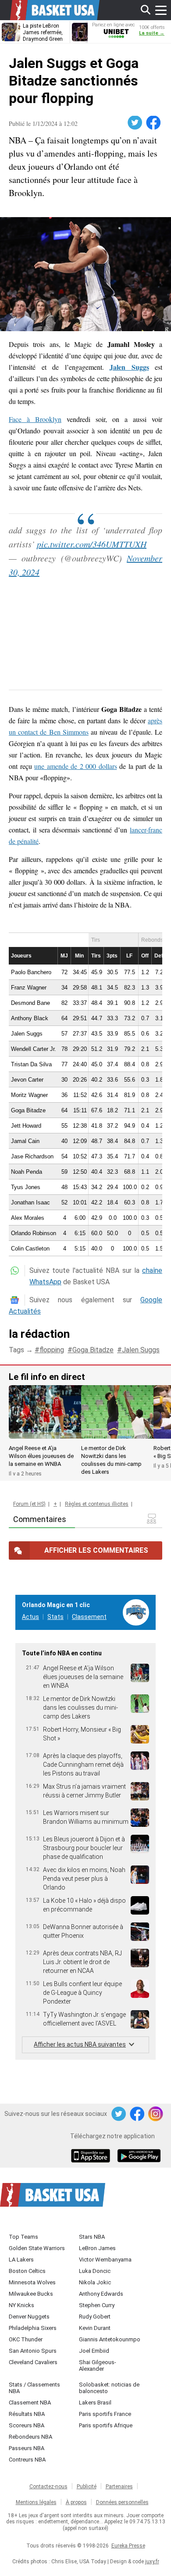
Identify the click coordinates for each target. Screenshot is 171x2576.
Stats (55, 1617)
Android (139, 2157)
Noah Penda (27, 1172)
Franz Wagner (29, 988)
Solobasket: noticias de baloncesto (109, 2388)
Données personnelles (122, 2502)
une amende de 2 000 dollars (76, 766)
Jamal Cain (25, 1141)
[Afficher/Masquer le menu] (161, 10)
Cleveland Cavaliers (33, 2362)
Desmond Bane (30, 1003)
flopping (52, 1350)
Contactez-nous (48, 2487)
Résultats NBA (27, 2414)
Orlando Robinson (34, 1233)
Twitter (135, 123)
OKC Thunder (26, 2339)
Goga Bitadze (28, 1110)
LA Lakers (21, 2260)
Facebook (154, 123)
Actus (30, 1617)
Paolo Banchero (31, 972)
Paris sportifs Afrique (106, 2425)
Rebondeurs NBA (30, 2437)
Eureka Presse (128, 2546)
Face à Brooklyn (35, 419)
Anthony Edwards (101, 2294)
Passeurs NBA (27, 2448)
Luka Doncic (95, 2271)
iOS (92, 2157)
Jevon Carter (27, 1080)
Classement (89, 1617)
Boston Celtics (27, 2271)
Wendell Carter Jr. (34, 1049)
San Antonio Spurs (33, 2351)
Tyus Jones (26, 1187)
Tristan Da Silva (31, 1064)
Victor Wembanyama (105, 2260)
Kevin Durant (95, 2328)
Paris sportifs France (105, 2414)
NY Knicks (21, 2305)
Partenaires (119, 2487)
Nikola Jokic (95, 2282)
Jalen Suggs (27, 1034)
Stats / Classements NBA (34, 2388)
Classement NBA (30, 2403)
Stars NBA (92, 2237)
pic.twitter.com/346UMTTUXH (92, 544)
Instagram (156, 2114)
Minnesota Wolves (32, 2282)
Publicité (87, 2487)
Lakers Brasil (95, 2403)
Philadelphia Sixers (33, 2328)
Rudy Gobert (95, 2317)
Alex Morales (28, 1218)
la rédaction (39, 1334)
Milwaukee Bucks (31, 2294)
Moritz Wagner (29, 1095)
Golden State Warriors (37, 2248)
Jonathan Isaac (30, 1202)
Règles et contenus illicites (97, 1504)
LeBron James (97, 2248)
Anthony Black (30, 1018)
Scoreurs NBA (27, 2425)
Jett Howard (26, 1126)
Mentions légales (36, 2502)
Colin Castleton (30, 1249)
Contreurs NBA (27, 2460)
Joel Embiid (94, 2351)
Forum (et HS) (29, 1504)
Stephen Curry (97, 2305)
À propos (76, 2502)
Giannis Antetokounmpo (110, 2339)
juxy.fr (152, 2562)
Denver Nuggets (29, 2317)
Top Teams (23, 2237)
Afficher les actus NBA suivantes (80, 2044)
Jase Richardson (32, 1156)
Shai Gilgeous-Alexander (98, 2365)
